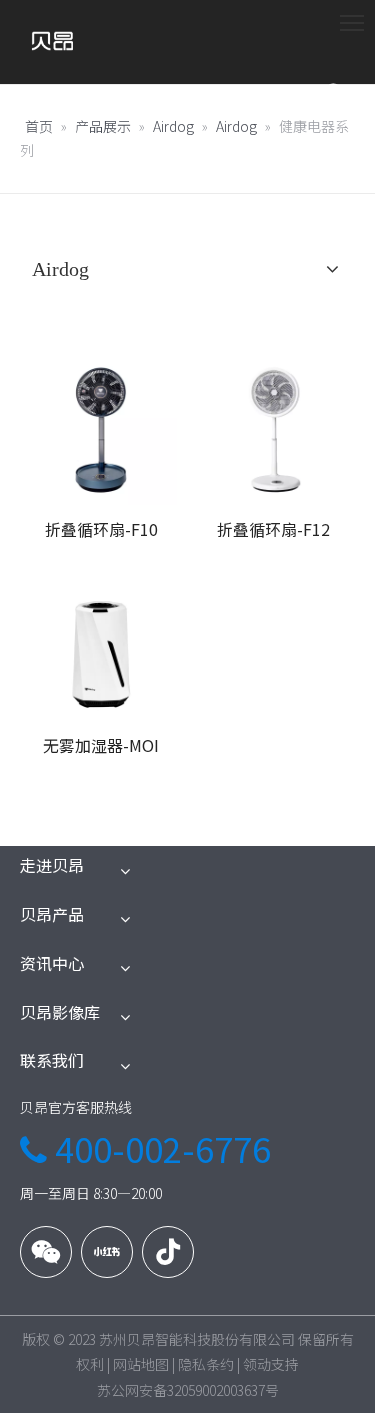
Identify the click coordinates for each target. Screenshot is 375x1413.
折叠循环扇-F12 (273, 529)
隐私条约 (206, 1364)
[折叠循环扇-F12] (274, 427)
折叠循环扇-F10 (101, 529)
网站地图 (141, 1364)
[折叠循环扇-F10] (101, 427)
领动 (257, 1364)
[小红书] (107, 1252)
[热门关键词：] (335, 95)
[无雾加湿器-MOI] (101, 643)
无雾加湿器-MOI (101, 745)
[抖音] (168, 1252)
